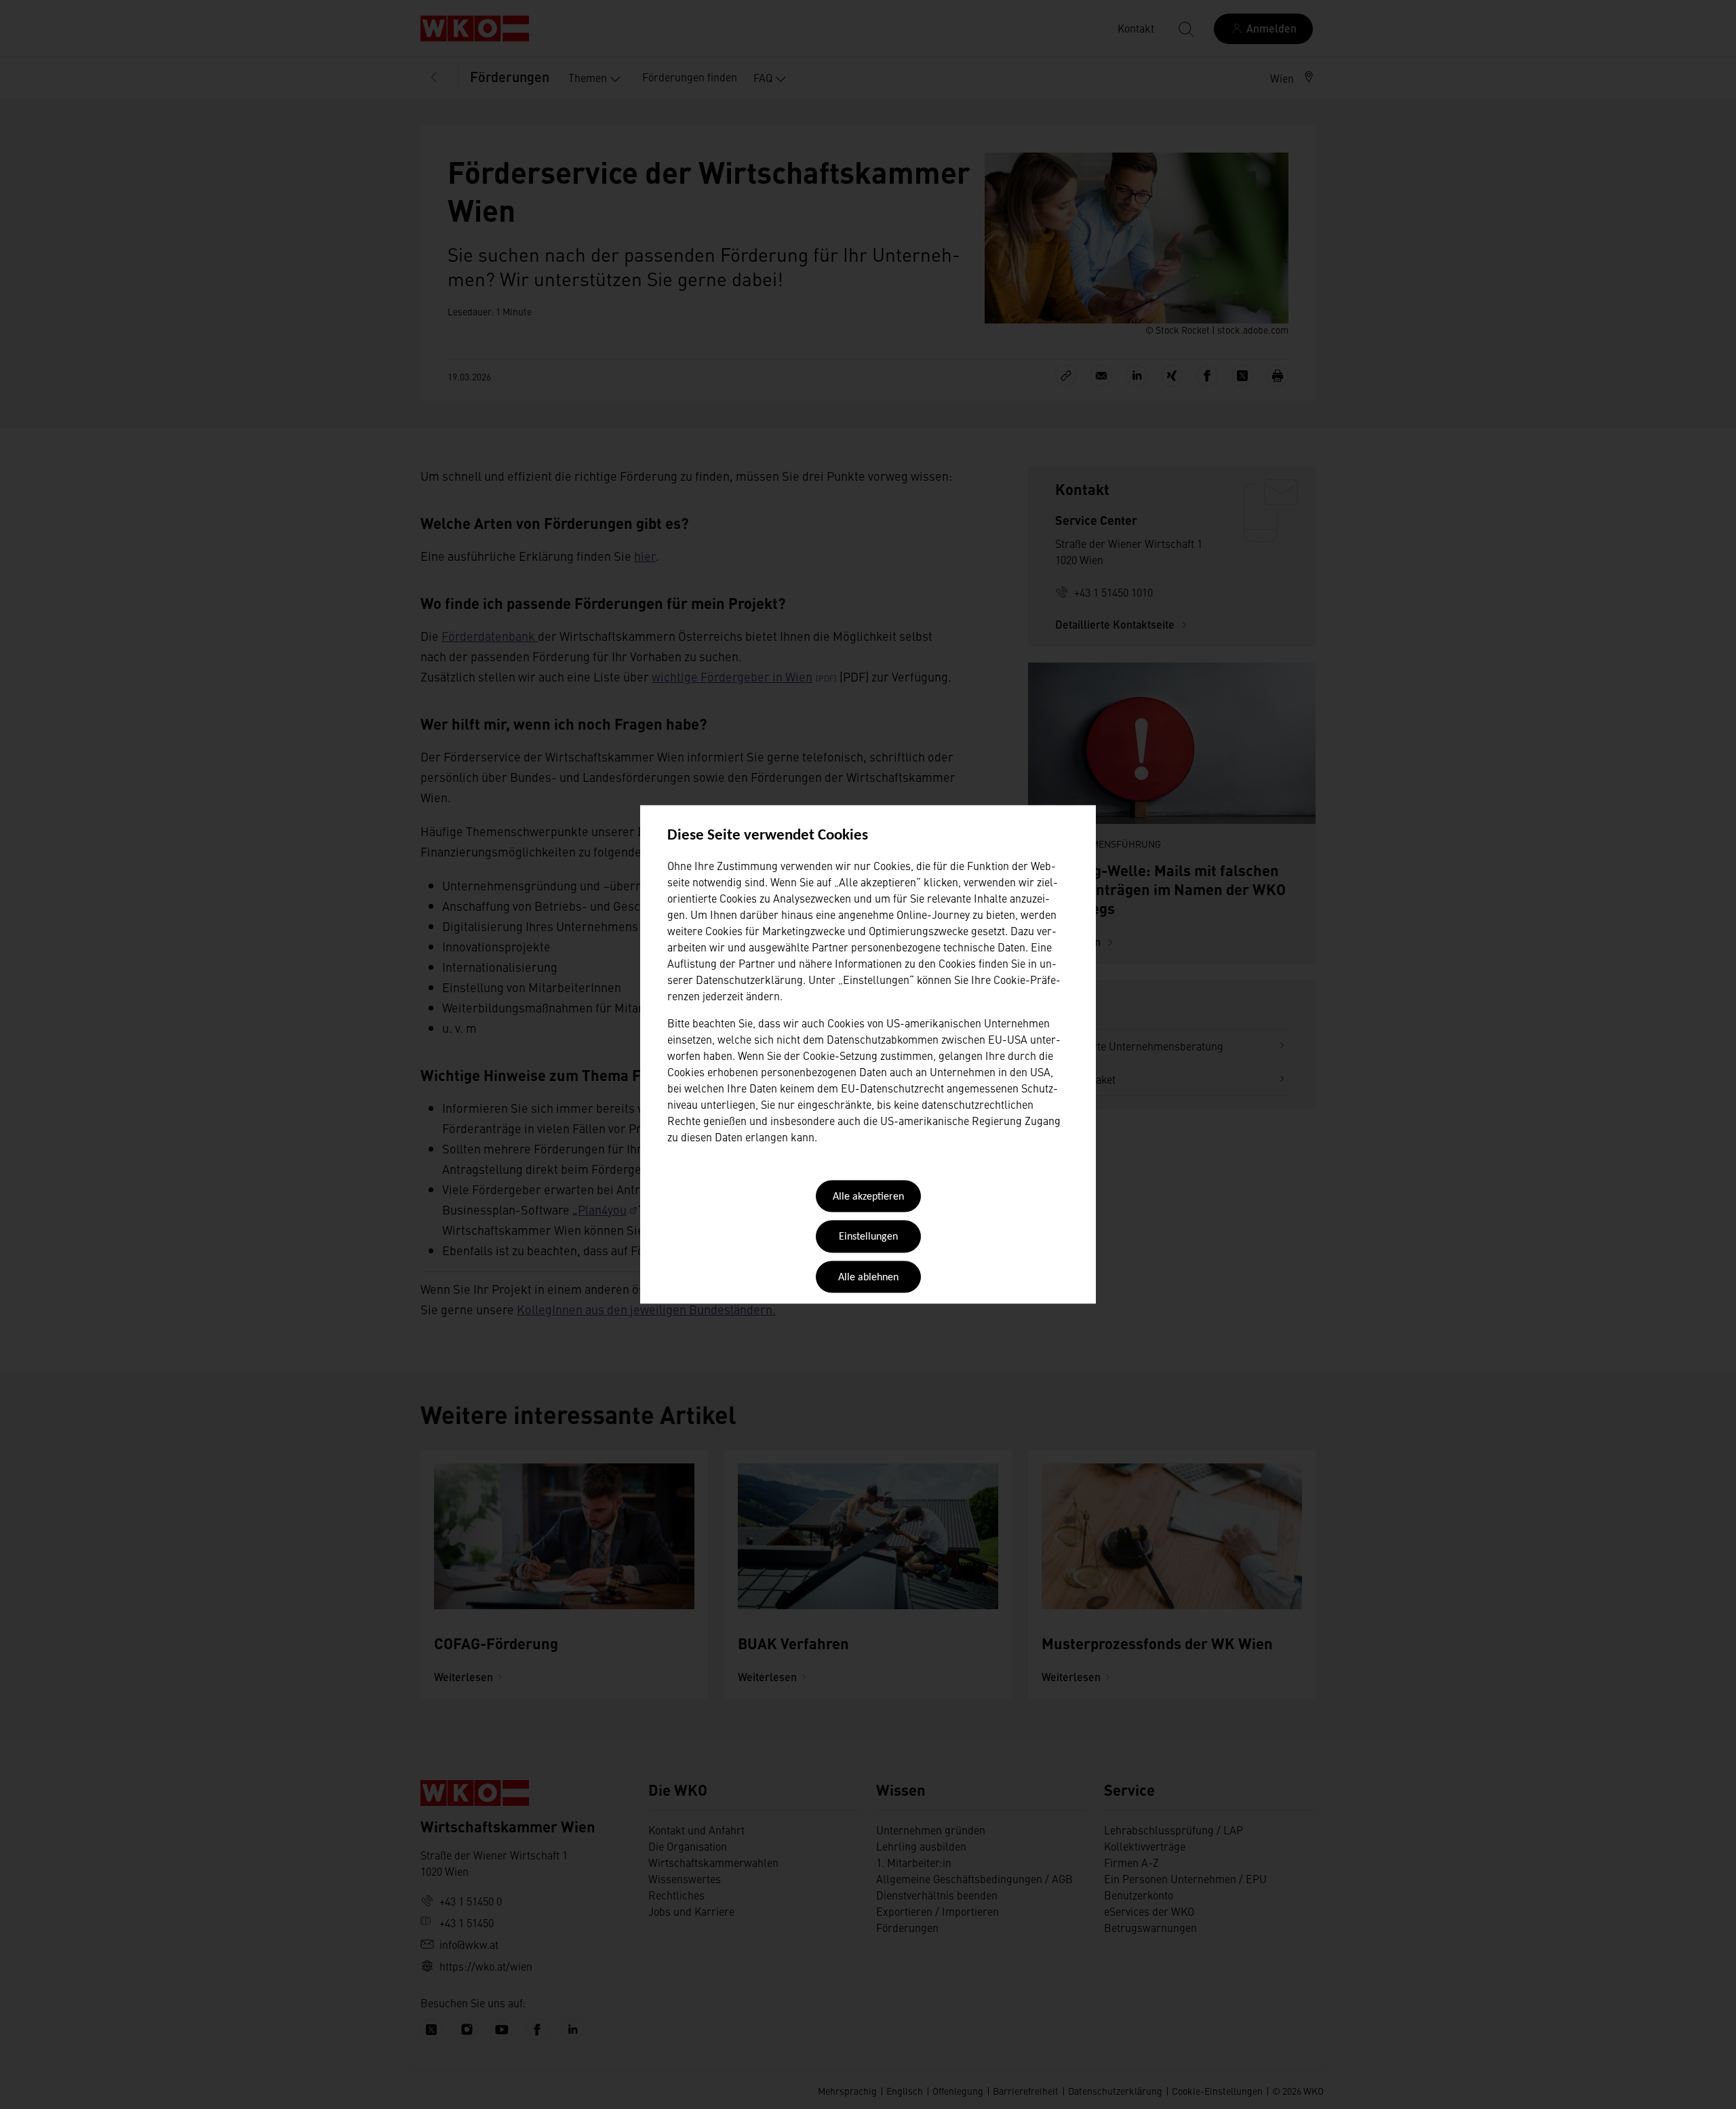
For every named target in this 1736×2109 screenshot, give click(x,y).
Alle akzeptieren (868, 1197)
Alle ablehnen (868, 1278)
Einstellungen (868, 1238)
